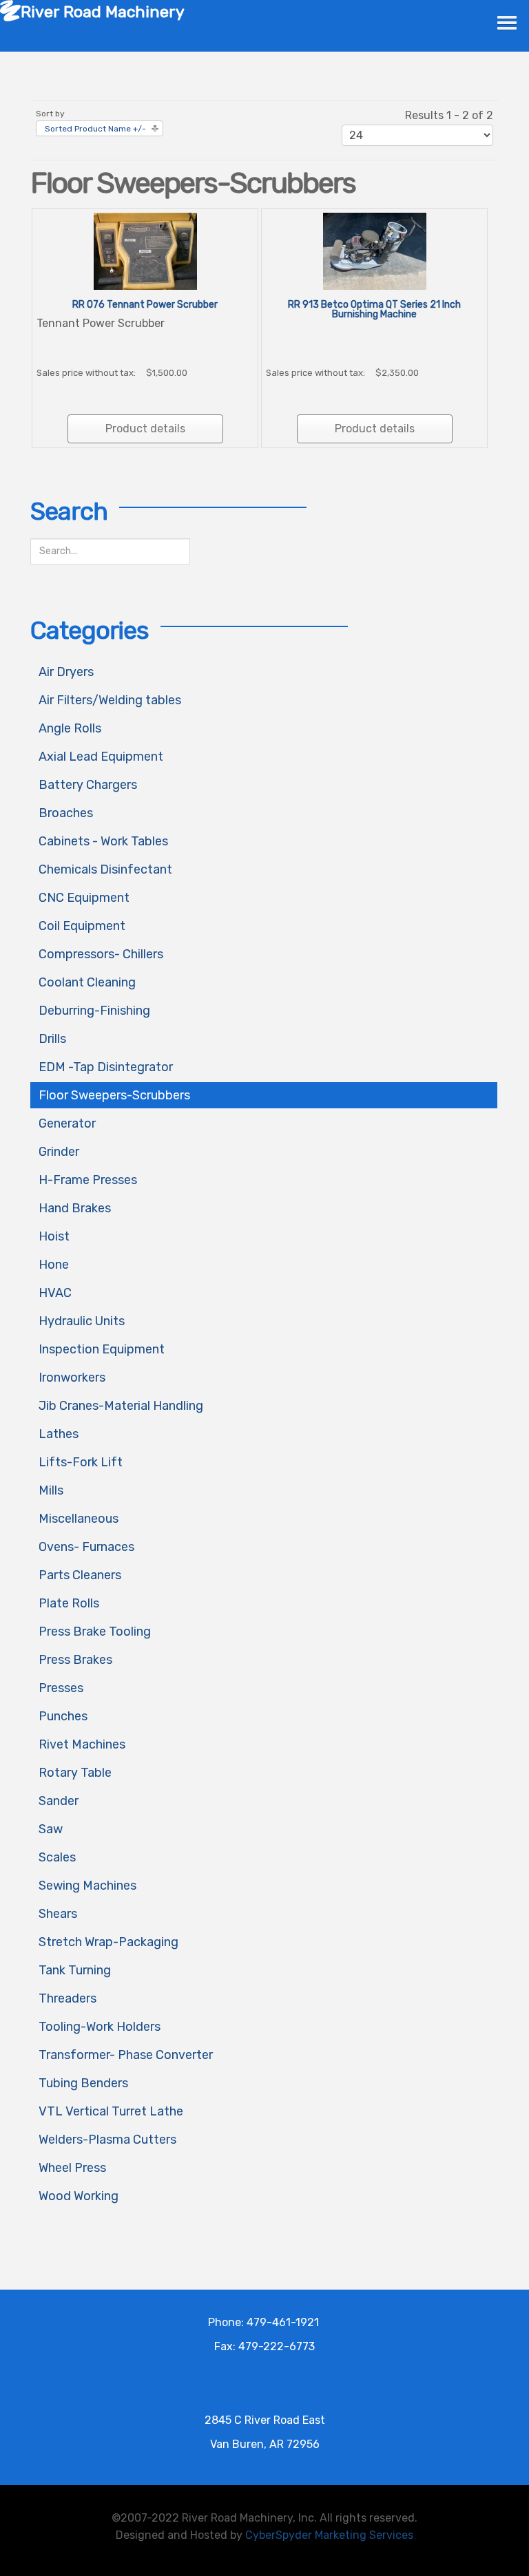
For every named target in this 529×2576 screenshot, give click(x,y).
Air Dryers (66, 672)
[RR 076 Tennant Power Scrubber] (145, 250)
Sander (59, 1801)
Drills (52, 1039)
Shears (58, 1914)
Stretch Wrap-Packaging (108, 1942)
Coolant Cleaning (87, 982)
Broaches (66, 813)
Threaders (68, 1998)
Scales (57, 1857)
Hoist (54, 1236)
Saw (51, 1829)
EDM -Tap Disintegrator (106, 1067)
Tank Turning (75, 1970)
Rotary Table (75, 1773)
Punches (63, 1716)
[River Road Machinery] (10, 10)
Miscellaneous (79, 1519)
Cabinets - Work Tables (103, 841)
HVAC (55, 1293)
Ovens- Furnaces (86, 1547)
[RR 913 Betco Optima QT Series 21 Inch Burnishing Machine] (375, 250)
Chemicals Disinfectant (105, 869)
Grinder (59, 1152)
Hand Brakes (75, 1208)
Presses (61, 1688)
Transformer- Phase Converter (126, 2055)
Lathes (59, 1434)
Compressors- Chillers (101, 954)
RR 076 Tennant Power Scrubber (145, 305)
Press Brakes (75, 1660)
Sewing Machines (87, 1886)
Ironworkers (72, 1377)
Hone (54, 1265)
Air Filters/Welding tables (110, 700)
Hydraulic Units (82, 1321)
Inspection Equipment (102, 1349)
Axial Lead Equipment (101, 757)
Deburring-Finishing (94, 1011)
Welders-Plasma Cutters (107, 2140)
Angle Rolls (70, 728)
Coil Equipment (82, 926)
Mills (51, 1490)
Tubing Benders (83, 2083)
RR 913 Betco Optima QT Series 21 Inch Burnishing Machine (374, 309)
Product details (145, 429)
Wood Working (79, 2196)
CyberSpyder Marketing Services (329, 2535)
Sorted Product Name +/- (95, 129)
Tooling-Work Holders (100, 2027)
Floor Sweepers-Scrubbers (114, 1095)
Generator (67, 1123)
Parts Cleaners (80, 1575)
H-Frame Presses (88, 1180)
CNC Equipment (84, 898)
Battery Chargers (88, 785)
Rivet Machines (82, 1744)
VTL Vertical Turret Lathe (111, 2111)
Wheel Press (72, 2168)
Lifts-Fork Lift (81, 1462)
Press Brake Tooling (95, 1632)
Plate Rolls (69, 1603)
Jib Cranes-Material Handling (121, 1406)
